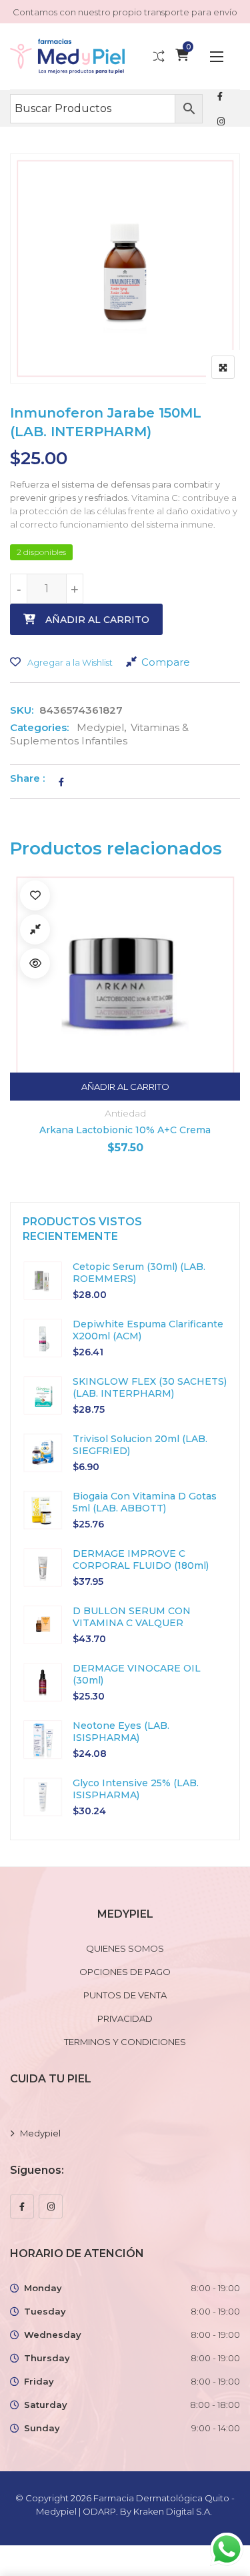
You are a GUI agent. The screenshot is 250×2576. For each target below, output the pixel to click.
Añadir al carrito (97, 620)
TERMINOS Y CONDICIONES (125, 2042)
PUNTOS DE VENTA (125, 1995)
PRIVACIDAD (125, 2018)
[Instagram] (51, 2206)
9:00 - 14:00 (216, 2428)
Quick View (82, 963)
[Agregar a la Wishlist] (82, 895)
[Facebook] (22, 2206)
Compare (166, 662)
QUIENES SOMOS (125, 1948)
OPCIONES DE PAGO (125, 1972)
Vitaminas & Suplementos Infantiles (99, 734)
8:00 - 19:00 (215, 2288)
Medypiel (100, 727)
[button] (217, 56)
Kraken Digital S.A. (174, 2511)
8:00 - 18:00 (215, 2405)
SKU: (22, 710)
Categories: (39, 727)
